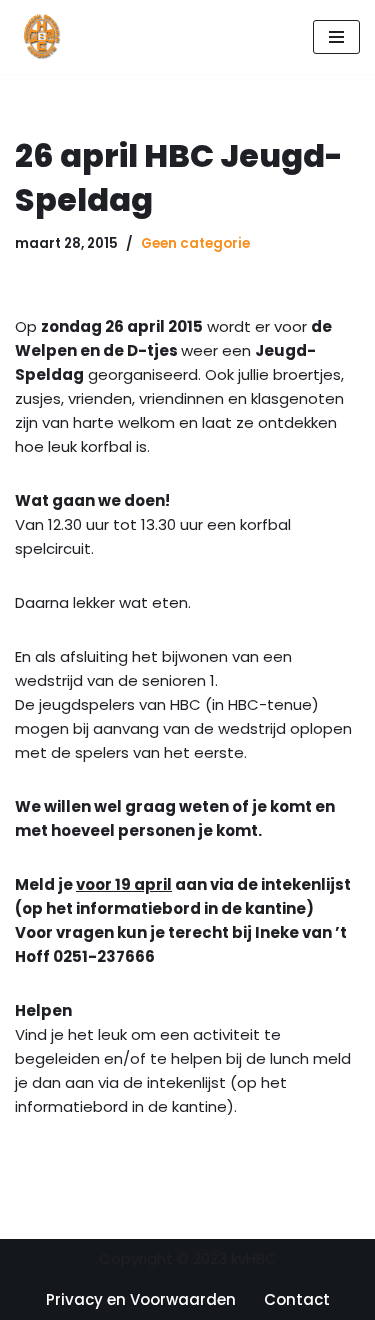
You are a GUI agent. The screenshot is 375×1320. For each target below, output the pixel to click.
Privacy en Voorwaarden (141, 1299)
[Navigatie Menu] (336, 37)
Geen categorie (195, 243)
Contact (297, 1299)
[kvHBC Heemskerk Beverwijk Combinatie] (43, 37)
